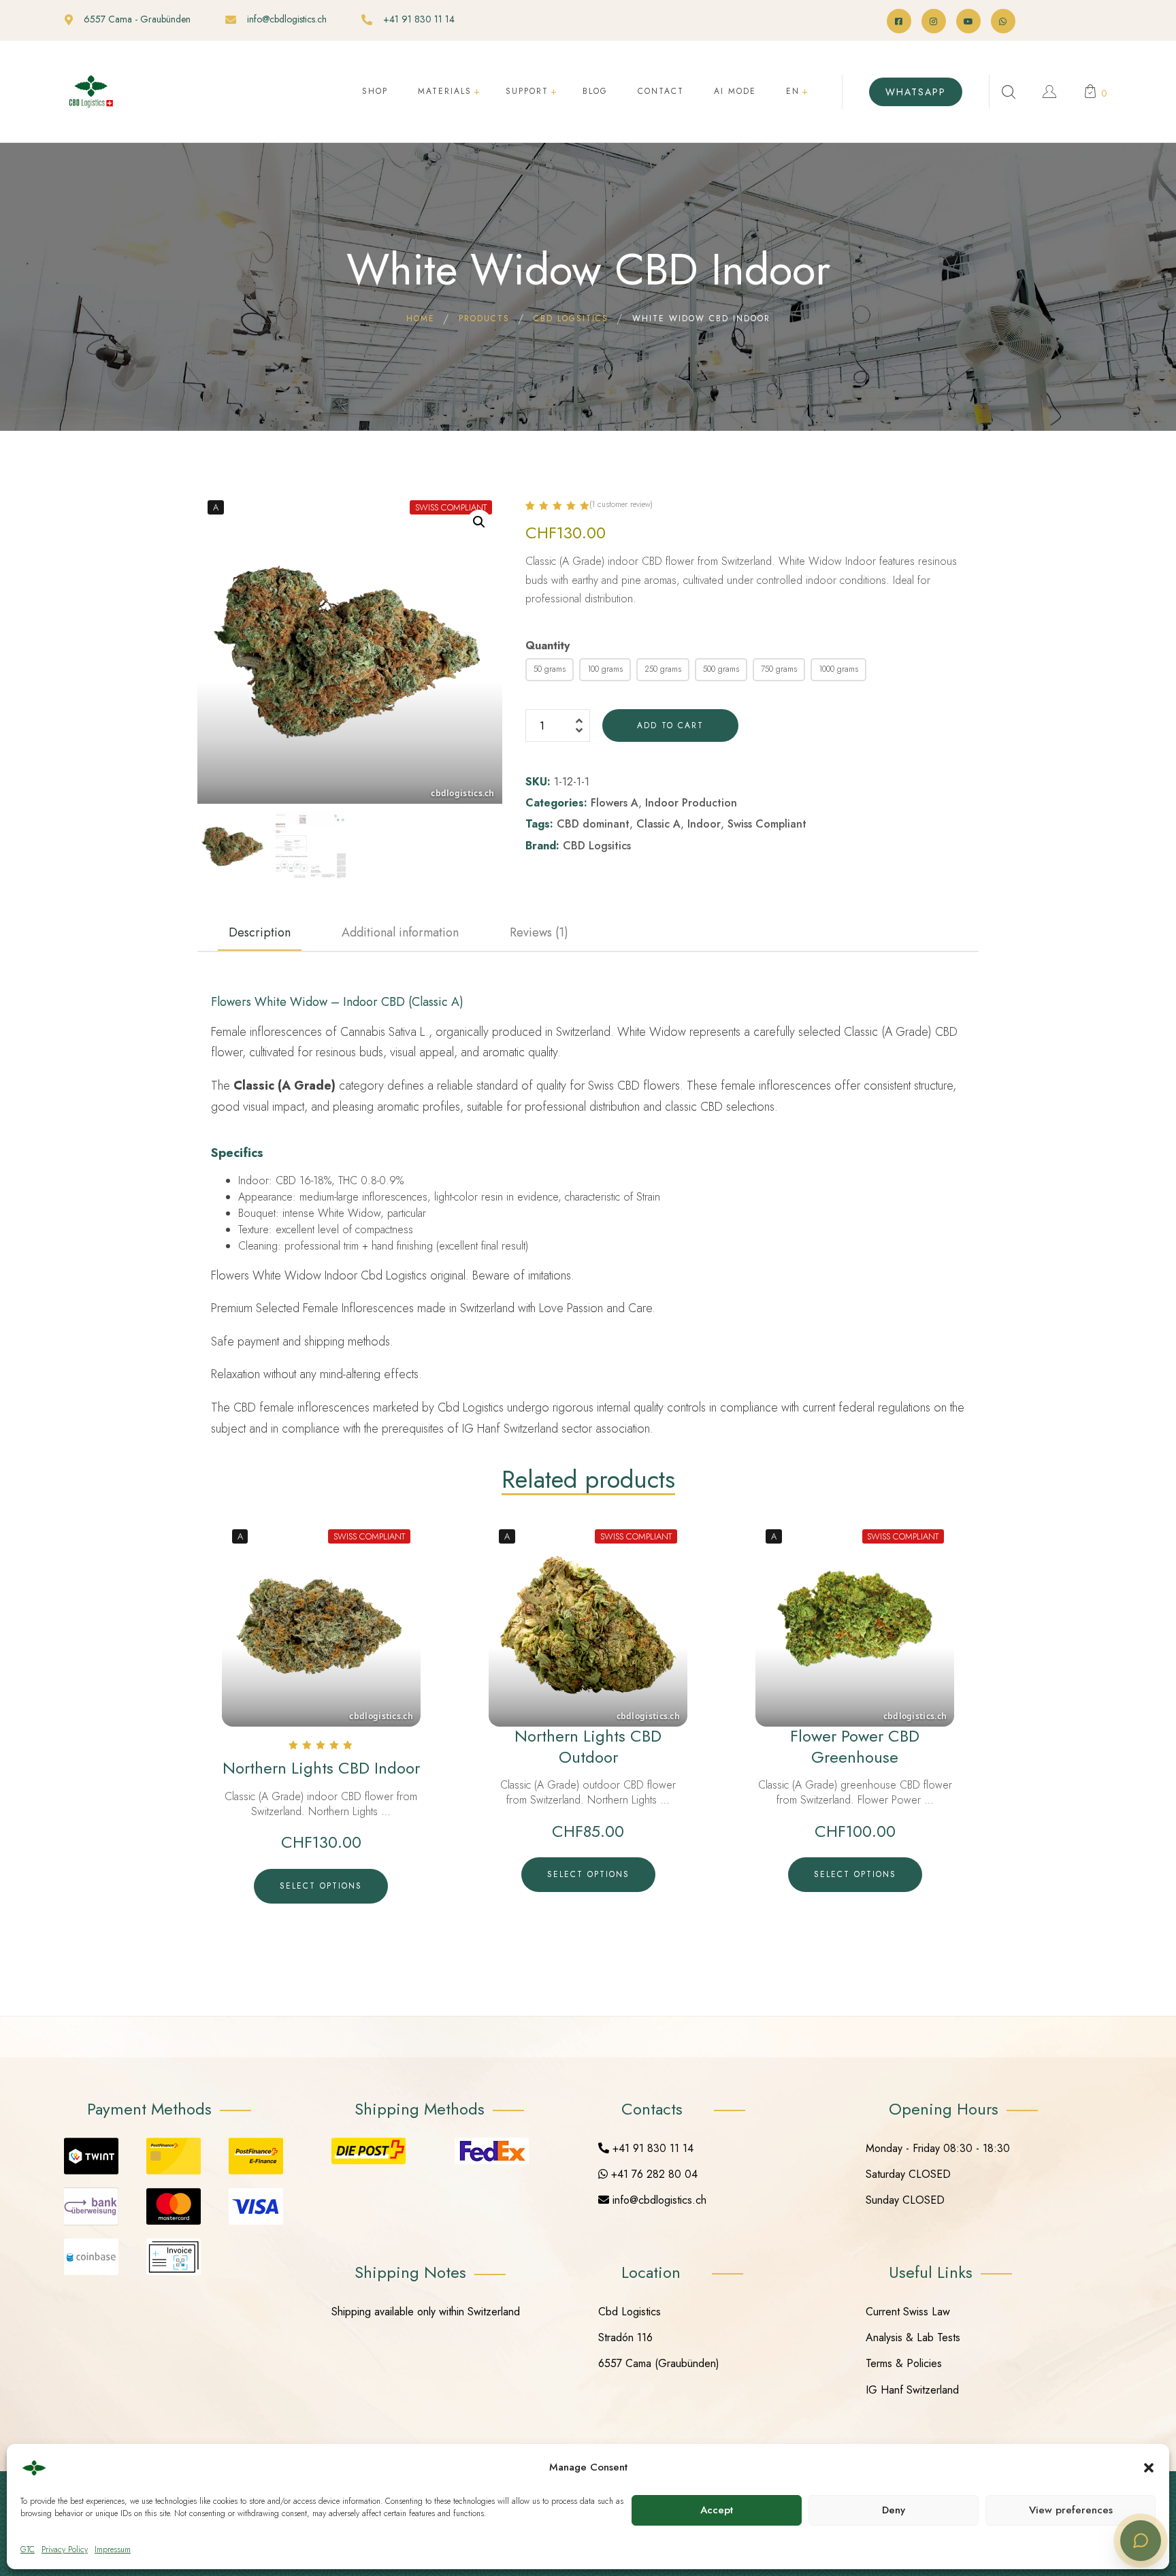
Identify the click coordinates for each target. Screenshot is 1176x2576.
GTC (28, 2549)
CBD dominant (593, 824)
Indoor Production (691, 803)
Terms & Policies (904, 2363)
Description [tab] (260, 932)
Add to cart (670, 725)
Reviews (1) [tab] (539, 932)
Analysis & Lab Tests (913, 2337)
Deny (894, 2510)
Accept (717, 2510)
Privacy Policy (65, 2549)
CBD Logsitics (597, 846)
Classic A (658, 824)
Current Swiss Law (908, 2312)
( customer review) (621, 504)
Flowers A (615, 803)
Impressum (113, 2549)
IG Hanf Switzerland (912, 2390)
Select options (321, 1886)
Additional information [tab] (400, 932)
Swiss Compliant (767, 824)
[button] (1149, 2468)
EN (793, 91)
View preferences (1071, 2510)
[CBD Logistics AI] (1141, 2541)
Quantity (548, 646)
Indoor (704, 824)
